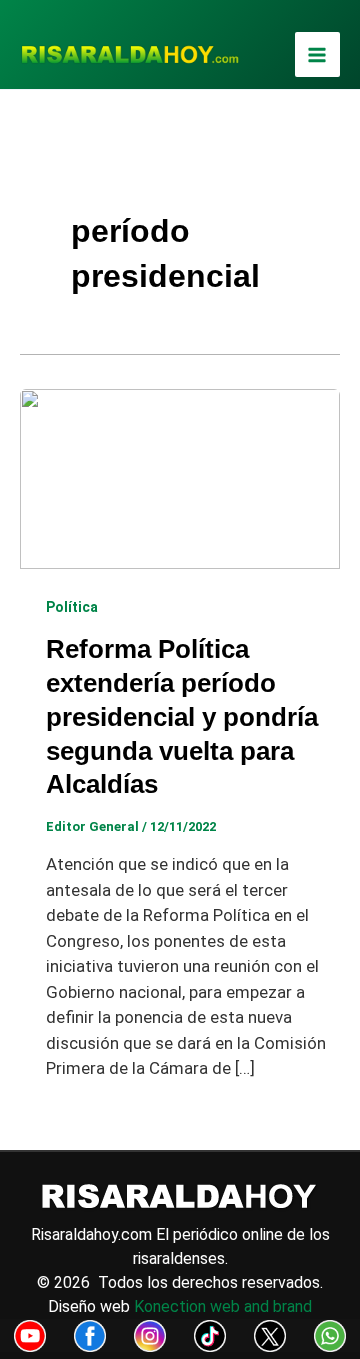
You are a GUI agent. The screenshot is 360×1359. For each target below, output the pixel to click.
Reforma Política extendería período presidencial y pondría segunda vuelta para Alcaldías (182, 716)
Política (72, 607)
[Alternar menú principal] (318, 55)
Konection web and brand (223, 1306)
